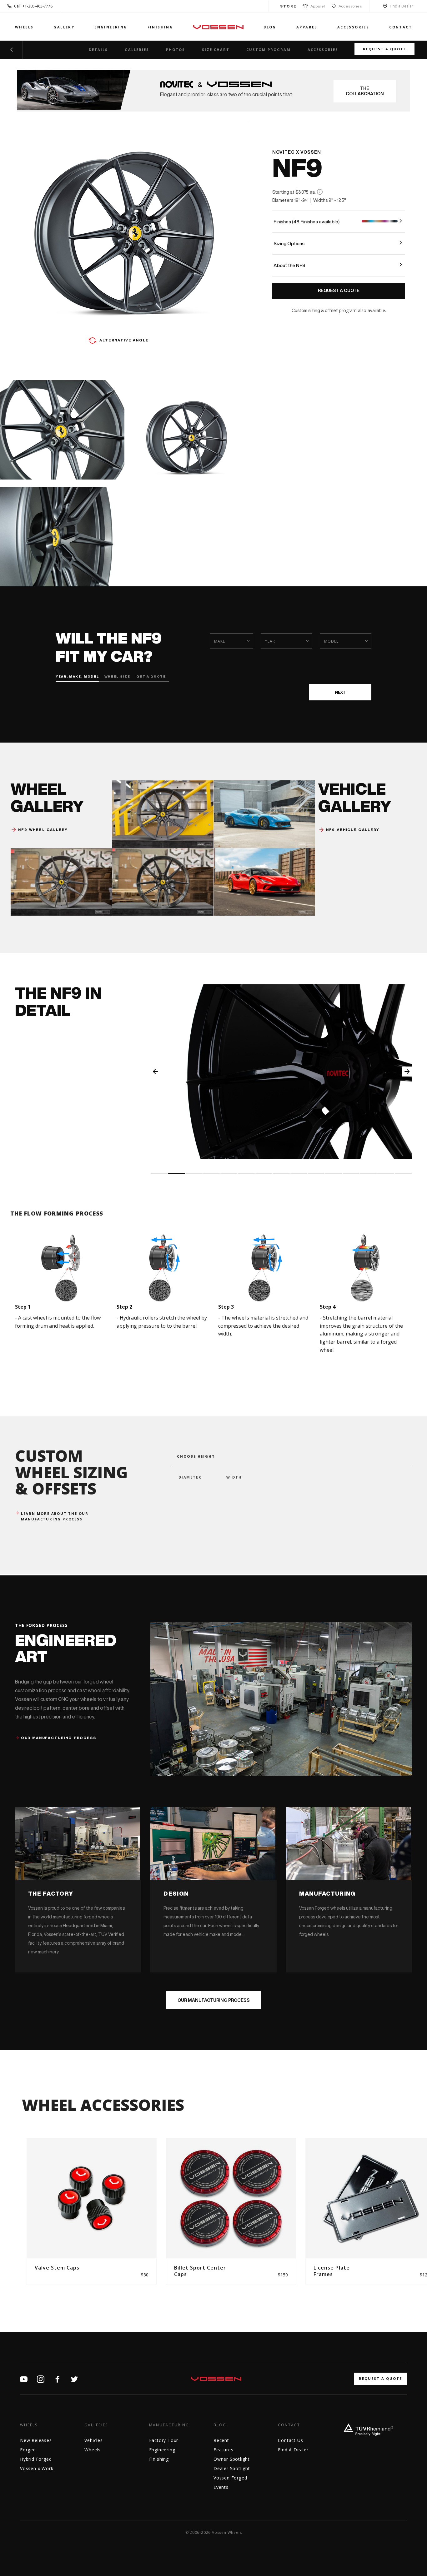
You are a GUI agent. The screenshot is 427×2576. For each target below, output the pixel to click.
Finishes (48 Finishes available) (306, 222)
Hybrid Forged (36, 2459)
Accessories (350, 6)
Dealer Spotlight (232, 2468)
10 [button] (316, 1174)
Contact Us (290, 2440)
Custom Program (269, 50)
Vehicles (93, 2440)
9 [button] (299, 1174)
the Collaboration (365, 91)
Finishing (161, 27)
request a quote (380, 2378)
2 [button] (177, 1174)
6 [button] (246, 1174)
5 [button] (229, 1174)
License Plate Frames (332, 2271)
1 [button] (159, 1174)
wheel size (116, 676)
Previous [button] (155, 1072)
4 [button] (212, 1174)
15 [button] (403, 1174)
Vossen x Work (37, 2468)
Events (221, 2487)
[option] (281, 1072)
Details (98, 50)
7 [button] (264, 1174)
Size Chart (216, 50)
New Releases (36, 2440)
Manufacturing (169, 2425)
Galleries (137, 50)
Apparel (317, 6)
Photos (176, 50)
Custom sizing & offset (315, 311)
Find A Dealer (293, 2450)
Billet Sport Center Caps (200, 2271)
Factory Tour (164, 2440)
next (340, 692)
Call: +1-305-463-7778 (33, 6)
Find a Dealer (402, 6)
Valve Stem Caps (57, 2268)
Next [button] (407, 1072)
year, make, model (77, 676)
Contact (401, 27)
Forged (28, 2450)
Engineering (111, 27)
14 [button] (386, 1174)
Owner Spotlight (232, 2459)
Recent (221, 2440)
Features (223, 2450)
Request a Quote (384, 49)
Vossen (218, 27)
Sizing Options (289, 244)
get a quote (151, 676)
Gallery (64, 27)
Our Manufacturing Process (214, 2000)
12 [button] (351, 1174)
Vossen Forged (230, 2478)
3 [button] (194, 1174)
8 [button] (281, 1174)
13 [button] (369, 1174)
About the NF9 (289, 265)
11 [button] (334, 1174)
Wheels (24, 27)
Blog (270, 27)
